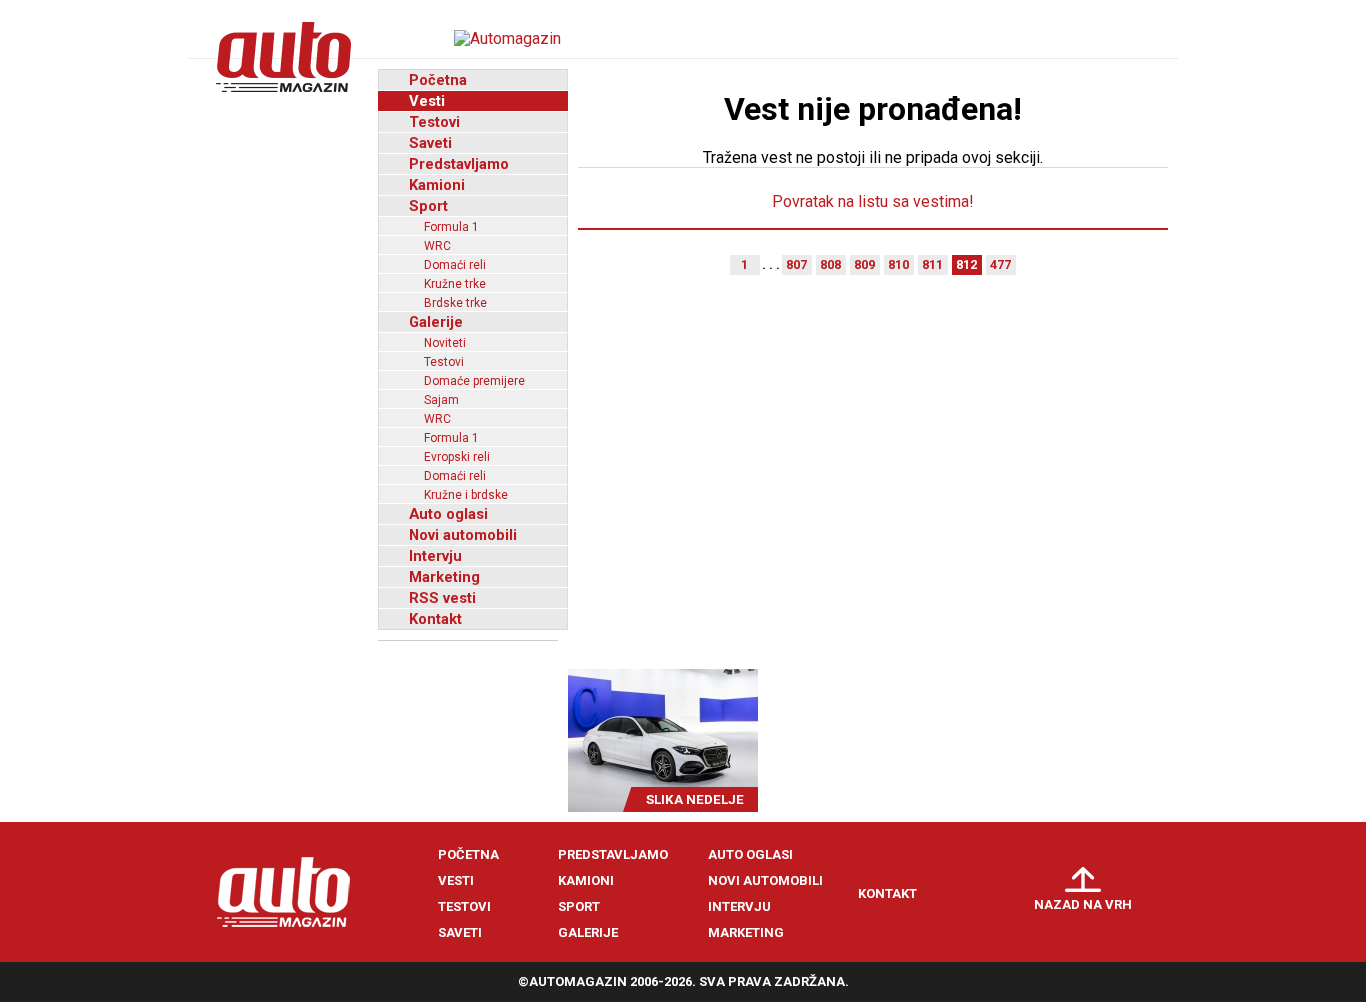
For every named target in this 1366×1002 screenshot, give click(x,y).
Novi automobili (463, 535)
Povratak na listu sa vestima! (873, 201)
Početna (438, 80)
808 (830, 264)
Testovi (434, 122)
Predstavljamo (459, 164)
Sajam (441, 400)
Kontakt (435, 619)
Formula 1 (451, 227)
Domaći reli (455, 265)
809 (864, 264)
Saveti (430, 143)
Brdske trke (455, 303)
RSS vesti (442, 598)
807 (796, 264)
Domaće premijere (474, 381)
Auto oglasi (448, 514)
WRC (437, 246)
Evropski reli (457, 457)
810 (898, 264)
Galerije (436, 322)
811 (932, 264)
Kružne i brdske (466, 495)
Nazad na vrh (1083, 904)
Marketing (444, 577)
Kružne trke (455, 284)
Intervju (435, 556)
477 (1000, 264)
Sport (428, 206)
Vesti (427, 101)
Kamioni (437, 185)
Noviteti (445, 343)
